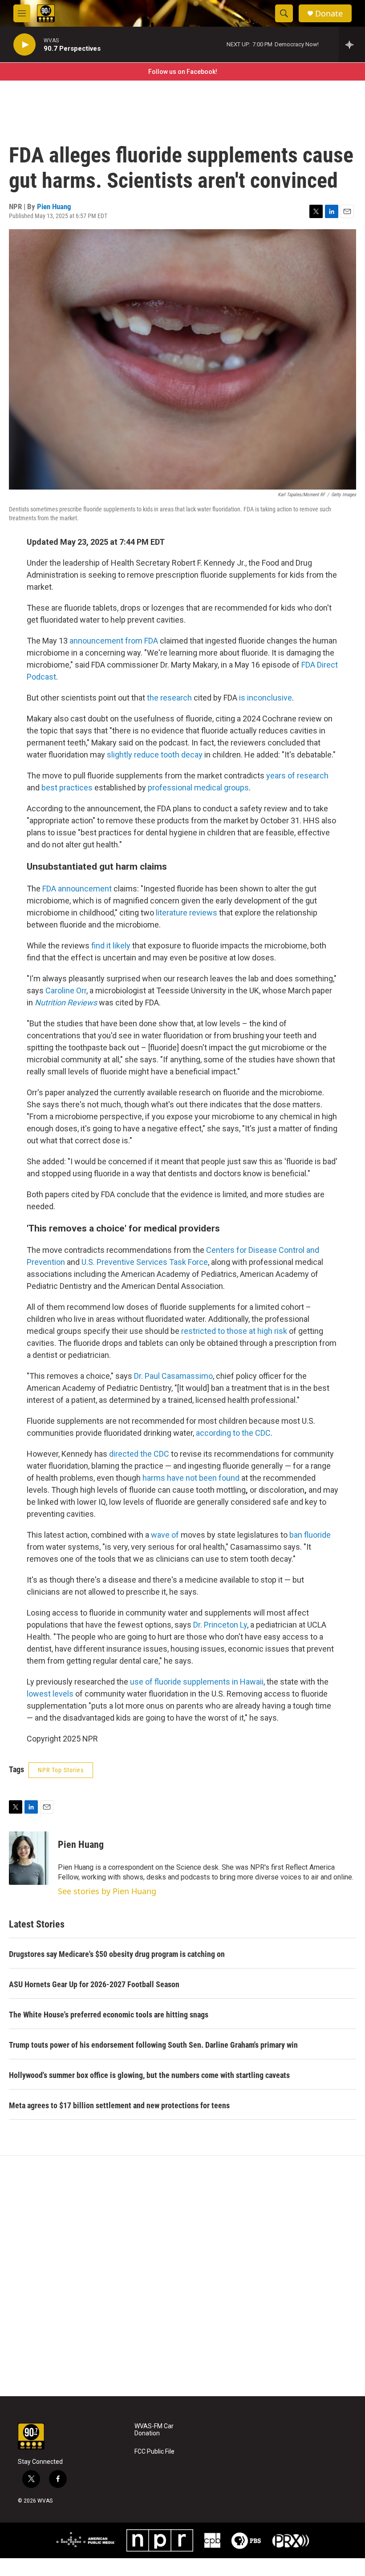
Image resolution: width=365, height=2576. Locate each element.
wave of (165, 1535)
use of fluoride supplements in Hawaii (197, 1682)
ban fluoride (310, 1535)
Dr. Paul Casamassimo (173, 1376)
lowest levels (50, 1694)
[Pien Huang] (29, 1858)
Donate (329, 14)
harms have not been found (191, 1478)
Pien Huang (54, 207)
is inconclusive (266, 698)
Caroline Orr (66, 990)
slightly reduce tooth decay (155, 755)
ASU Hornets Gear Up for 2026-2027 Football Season (94, 1984)
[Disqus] (182, 2276)
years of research (297, 776)
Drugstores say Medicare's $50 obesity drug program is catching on (117, 1954)
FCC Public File (154, 2452)
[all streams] (352, 45)
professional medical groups (198, 788)
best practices (67, 788)
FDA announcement (77, 889)
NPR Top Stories (61, 1770)
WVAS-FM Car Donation (154, 2430)
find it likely (111, 946)
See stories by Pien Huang (107, 1891)
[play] (24, 45)
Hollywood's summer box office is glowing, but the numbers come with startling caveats (149, 2075)
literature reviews (187, 913)
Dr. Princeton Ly (220, 1625)
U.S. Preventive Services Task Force (145, 1262)
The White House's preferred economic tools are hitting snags (109, 2015)
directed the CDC (139, 1454)
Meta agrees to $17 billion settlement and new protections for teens (119, 2105)
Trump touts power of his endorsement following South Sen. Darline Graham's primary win (153, 2045)
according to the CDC (233, 1433)
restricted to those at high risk (234, 1331)
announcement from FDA (114, 641)
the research (169, 698)
